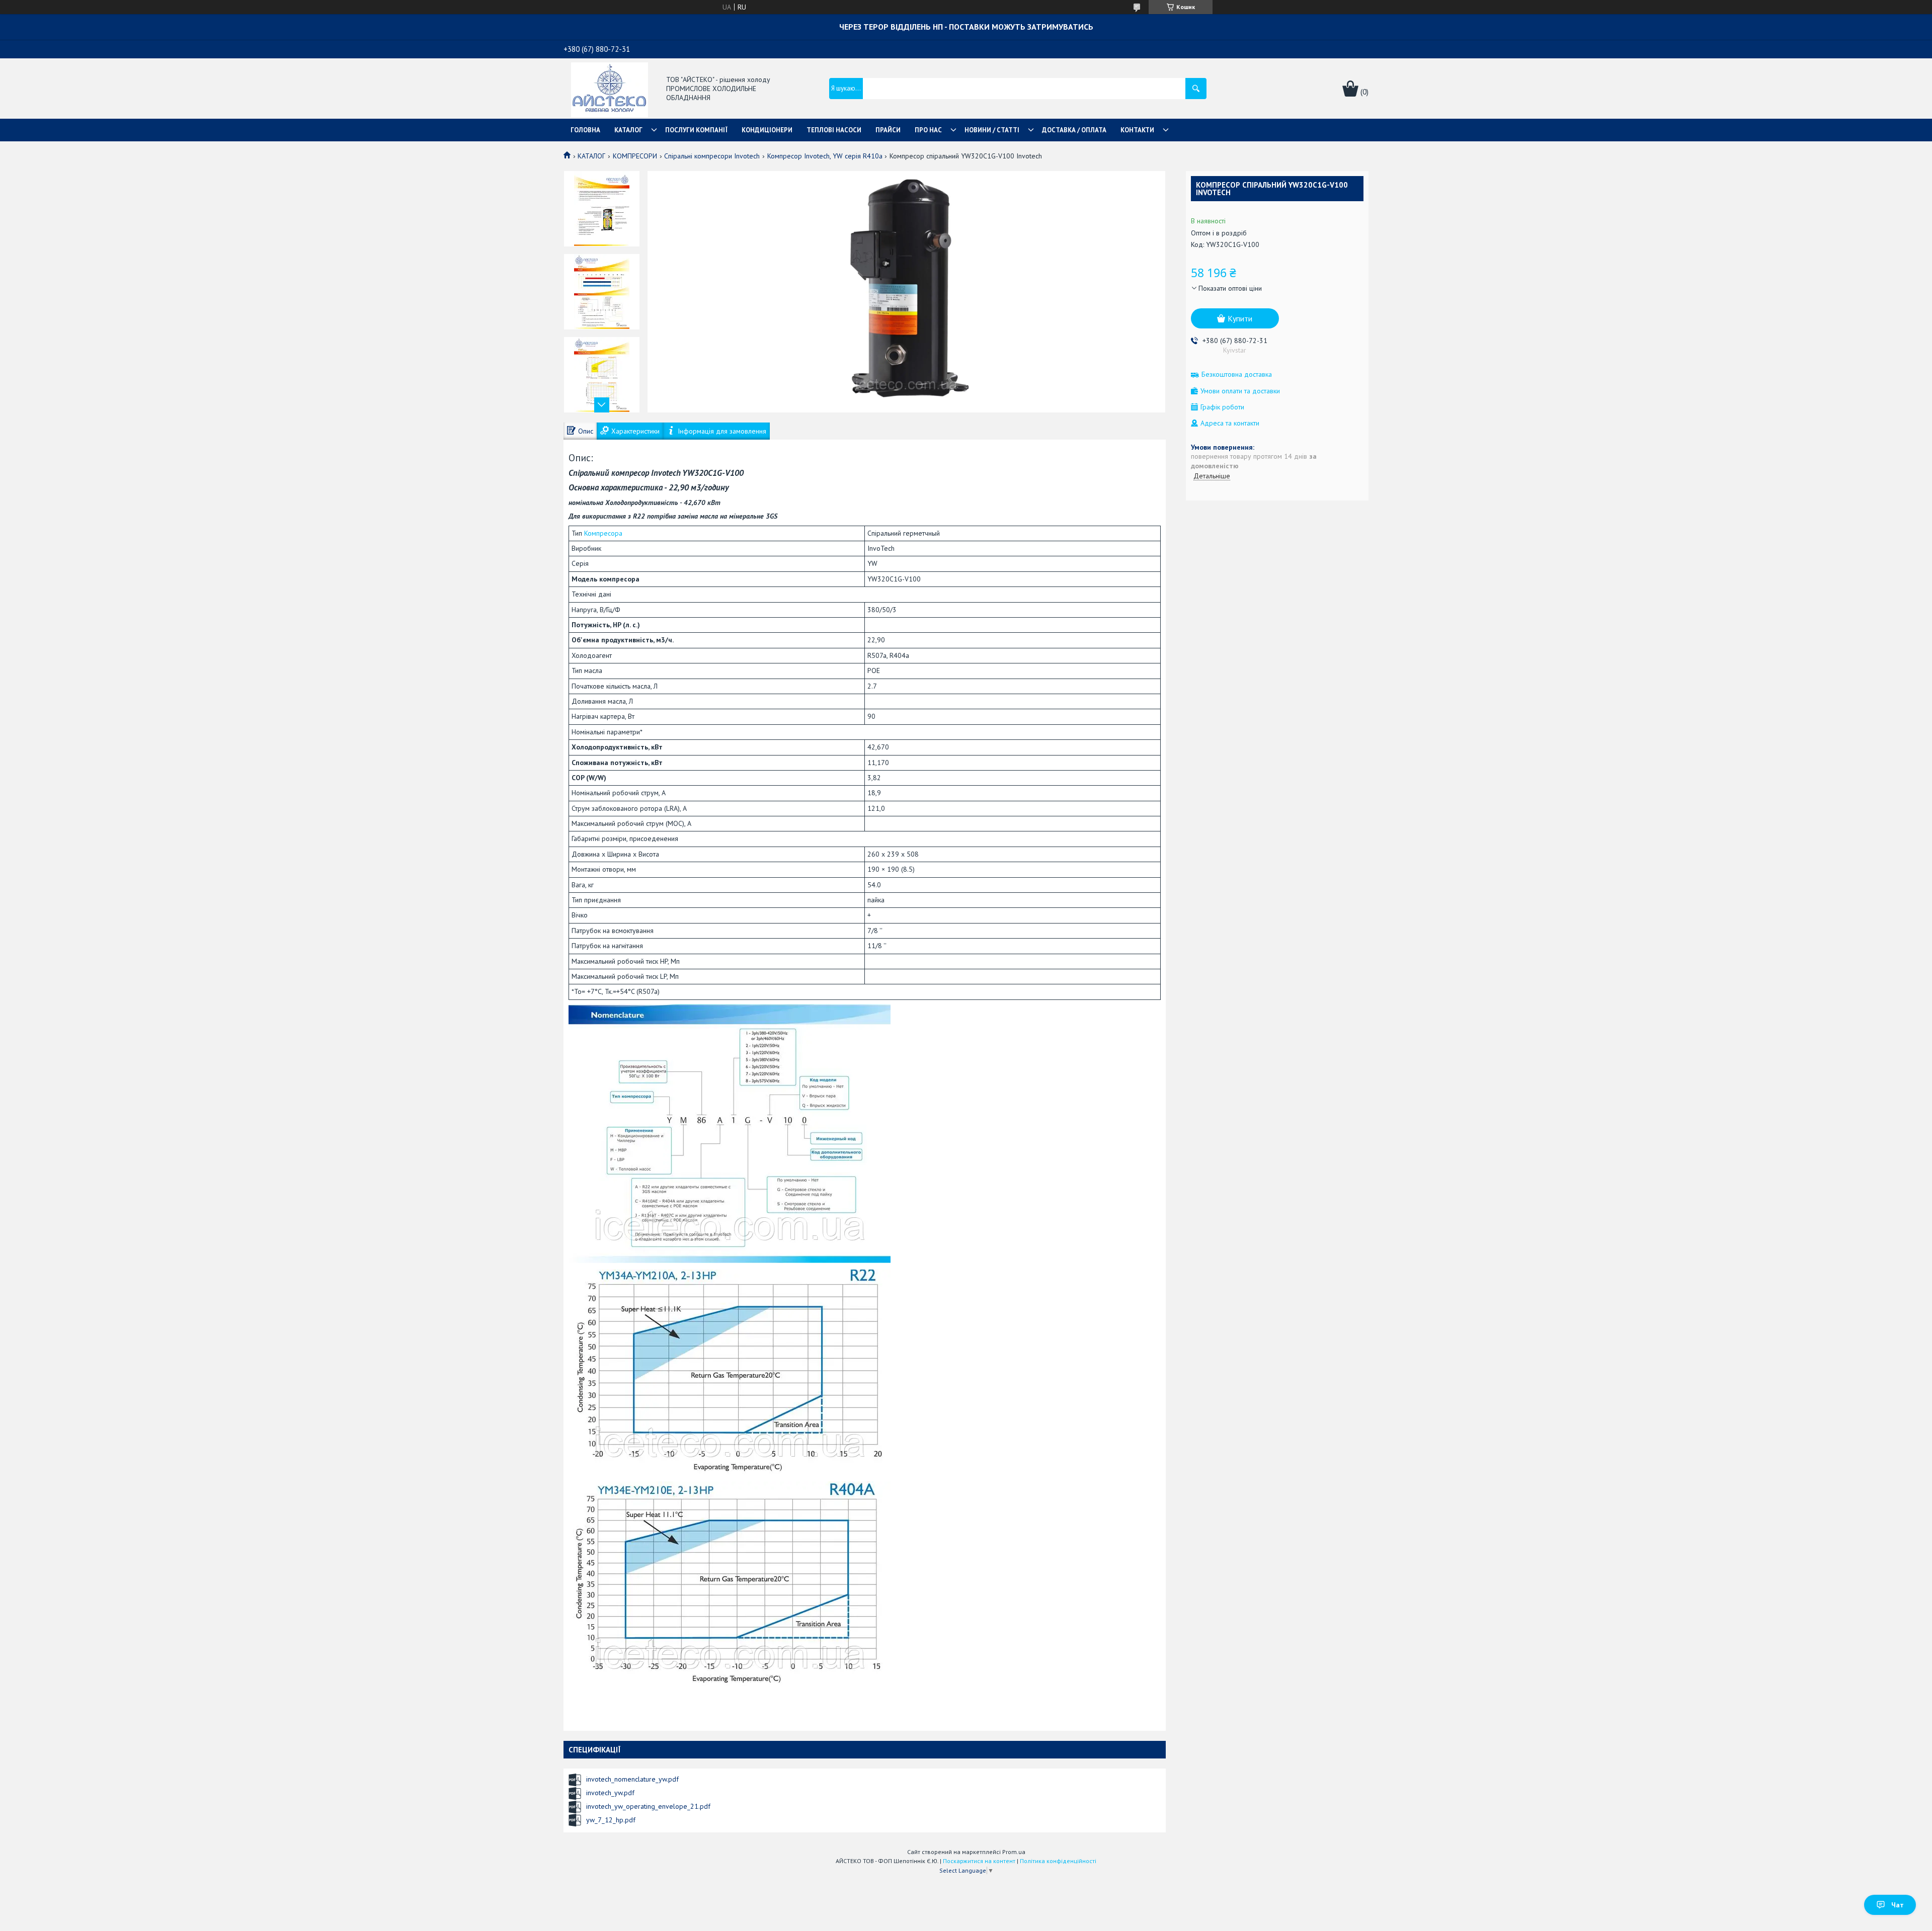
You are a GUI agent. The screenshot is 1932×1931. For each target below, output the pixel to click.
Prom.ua (1014, 1852)
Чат (1898, 1905)
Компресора (603, 533)
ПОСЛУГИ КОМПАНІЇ (696, 130)
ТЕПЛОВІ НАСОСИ (834, 130)
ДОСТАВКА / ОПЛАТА (1074, 130)
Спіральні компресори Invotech (712, 156)
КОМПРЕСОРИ (635, 156)
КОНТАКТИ (1137, 130)
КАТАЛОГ (628, 130)
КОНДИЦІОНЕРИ (767, 130)
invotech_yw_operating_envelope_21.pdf (648, 1806)
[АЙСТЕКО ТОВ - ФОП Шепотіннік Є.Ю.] (610, 89)
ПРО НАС (928, 130)
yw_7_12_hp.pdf (611, 1820)
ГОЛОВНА (585, 130)
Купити (1240, 318)
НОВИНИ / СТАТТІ (992, 130)
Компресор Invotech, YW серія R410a (825, 156)
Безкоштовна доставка (1237, 374)
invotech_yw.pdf (610, 1793)
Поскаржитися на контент (979, 1861)
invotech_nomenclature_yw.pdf (632, 1779)
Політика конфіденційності (1058, 1861)
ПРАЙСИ (888, 130)
